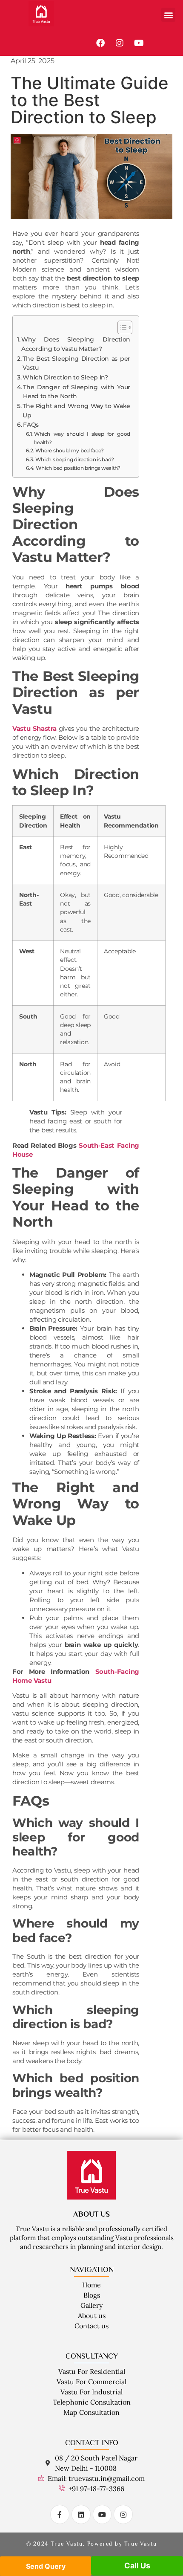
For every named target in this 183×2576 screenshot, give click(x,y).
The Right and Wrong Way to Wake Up (76, 411)
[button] (168, 15)
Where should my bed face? (70, 450)
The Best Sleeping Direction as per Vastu (76, 363)
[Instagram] (120, 43)
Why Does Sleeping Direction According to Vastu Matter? (76, 344)
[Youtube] (139, 43)
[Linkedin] (81, 2514)
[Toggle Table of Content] (121, 327)
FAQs (31, 425)
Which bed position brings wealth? (78, 468)
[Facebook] (100, 43)
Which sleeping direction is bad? (75, 459)
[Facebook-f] (60, 2514)
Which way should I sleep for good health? (82, 438)
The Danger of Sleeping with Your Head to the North (77, 392)
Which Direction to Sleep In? (65, 377)
